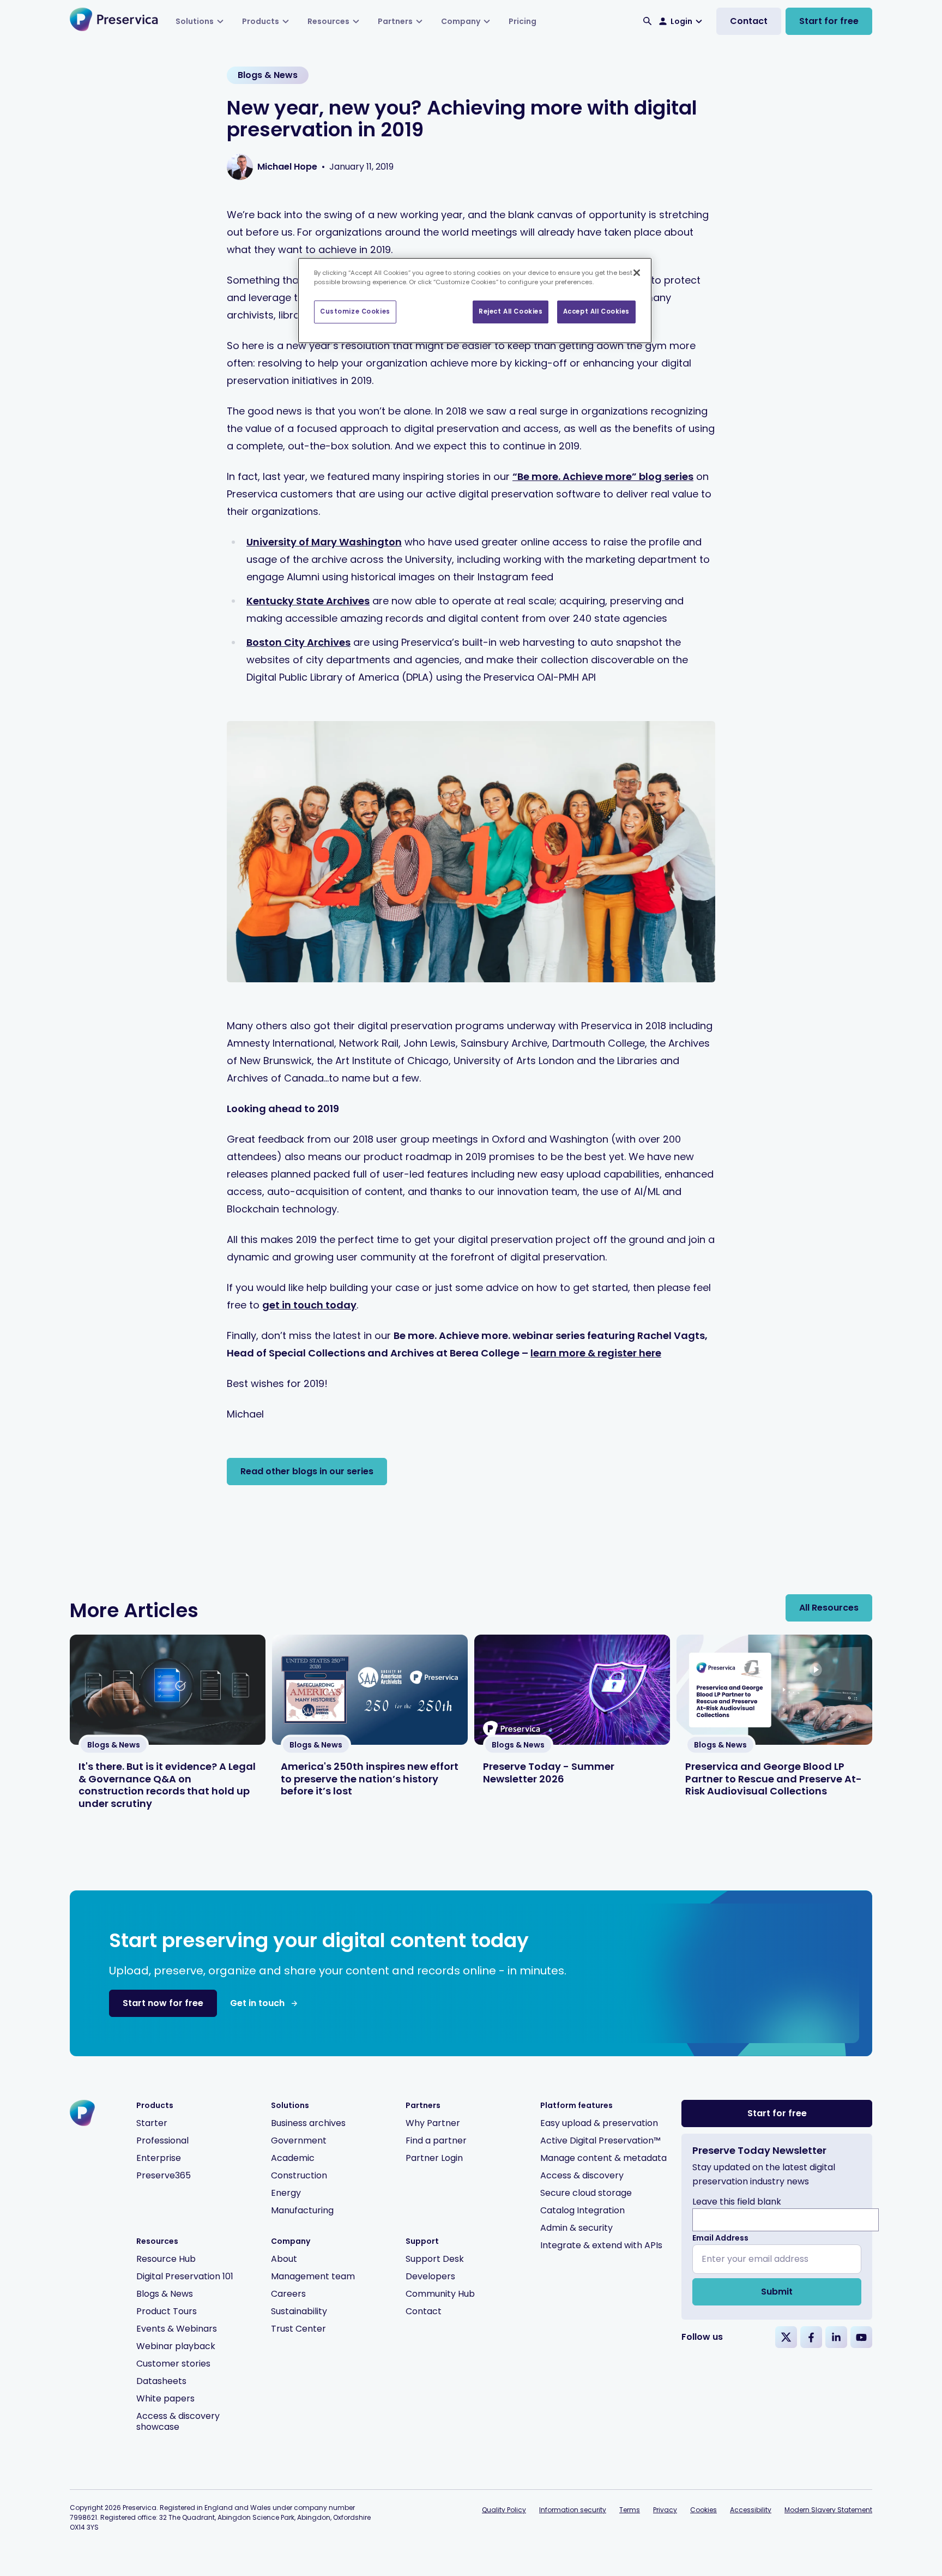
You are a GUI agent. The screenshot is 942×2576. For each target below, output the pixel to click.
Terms (630, 2510)
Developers (430, 2276)
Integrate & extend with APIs (601, 2245)
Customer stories (173, 2364)
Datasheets (161, 2381)
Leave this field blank (737, 2202)
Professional (162, 2140)
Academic (293, 2158)
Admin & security (576, 2228)
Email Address (720, 2238)
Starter (152, 2123)
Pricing (523, 21)
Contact (749, 21)
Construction (299, 2175)
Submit (777, 2292)
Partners (395, 21)
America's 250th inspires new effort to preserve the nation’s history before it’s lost (370, 1779)
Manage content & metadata (603, 2158)
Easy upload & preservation (599, 2123)
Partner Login (434, 2158)
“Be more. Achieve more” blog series (603, 476)
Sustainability (299, 2311)
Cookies (704, 2510)
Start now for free (163, 2003)
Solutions (195, 21)
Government (299, 2140)
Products (261, 21)
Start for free (829, 21)
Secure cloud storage (586, 2193)
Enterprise (159, 2158)
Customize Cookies (355, 311)
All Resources (829, 1608)
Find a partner (436, 2140)
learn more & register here (596, 1353)
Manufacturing (302, 2210)
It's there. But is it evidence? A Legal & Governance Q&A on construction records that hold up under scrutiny (167, 1785)
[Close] (637, 273)
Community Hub (440, 2294)
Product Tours (167, 2311)
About (284, 2259)
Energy (286, 2193)
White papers (165, 2398)
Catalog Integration (582, 2210)
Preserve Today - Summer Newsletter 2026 (549, 1773)
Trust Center (298, 2329)
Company (461, 21)
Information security (573, 2510)
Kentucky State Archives (308, 601)
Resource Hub (166, 2259)
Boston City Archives (298, 642)
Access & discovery (582, 2175)
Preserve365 (164, 2175)
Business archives (308, 2123)
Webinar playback (176, 2346)
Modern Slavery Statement (828, 2510)
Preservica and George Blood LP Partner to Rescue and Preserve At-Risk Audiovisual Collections (774, 1779)
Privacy (665, 2510)
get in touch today (309, 1305)
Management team (313, 2276)
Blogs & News (165, 2294)
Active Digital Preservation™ (600, 2140)
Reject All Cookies (511, 311)
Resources (328, 21)
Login (681, 21)
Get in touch (257, 2003)
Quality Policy (504, 2510)
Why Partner (433, 2123)
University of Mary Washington (324, 542)
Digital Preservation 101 (185, 2276)
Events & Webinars (177, 2329)
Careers (288, 2294)
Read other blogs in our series (307, 1471)
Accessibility (751, 2510)
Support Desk (435, 2259)
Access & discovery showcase (178, 2421)
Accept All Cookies (596, 311)
